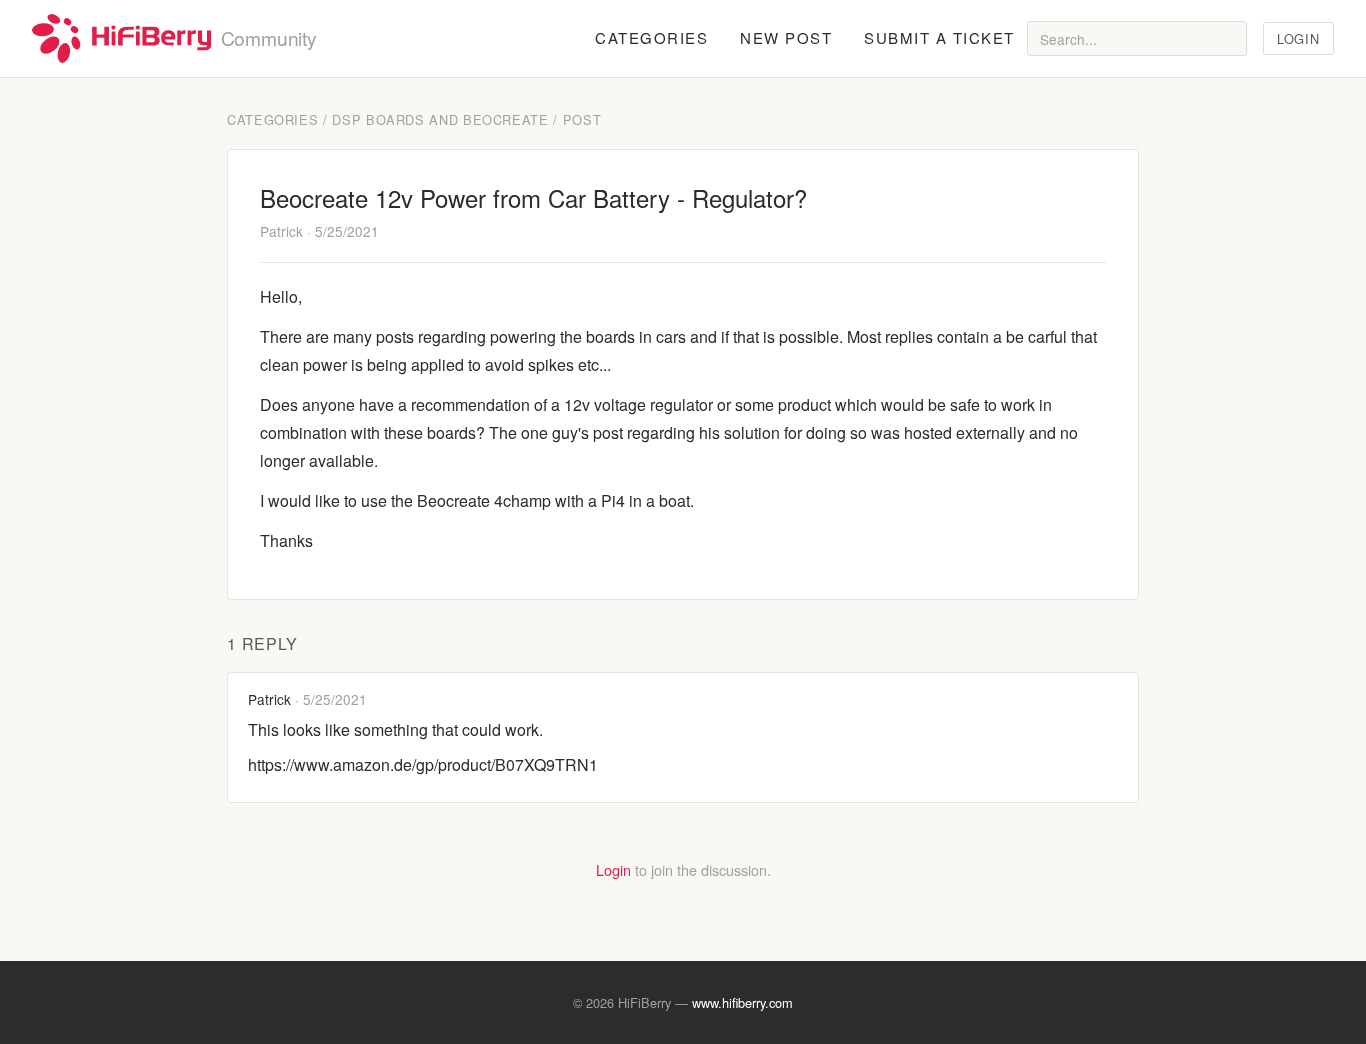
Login (1298, 38)
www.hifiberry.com (742, 1002)
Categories (651, 37)
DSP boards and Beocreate (440, 119)
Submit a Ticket (939, 37)
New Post (786, 37)
